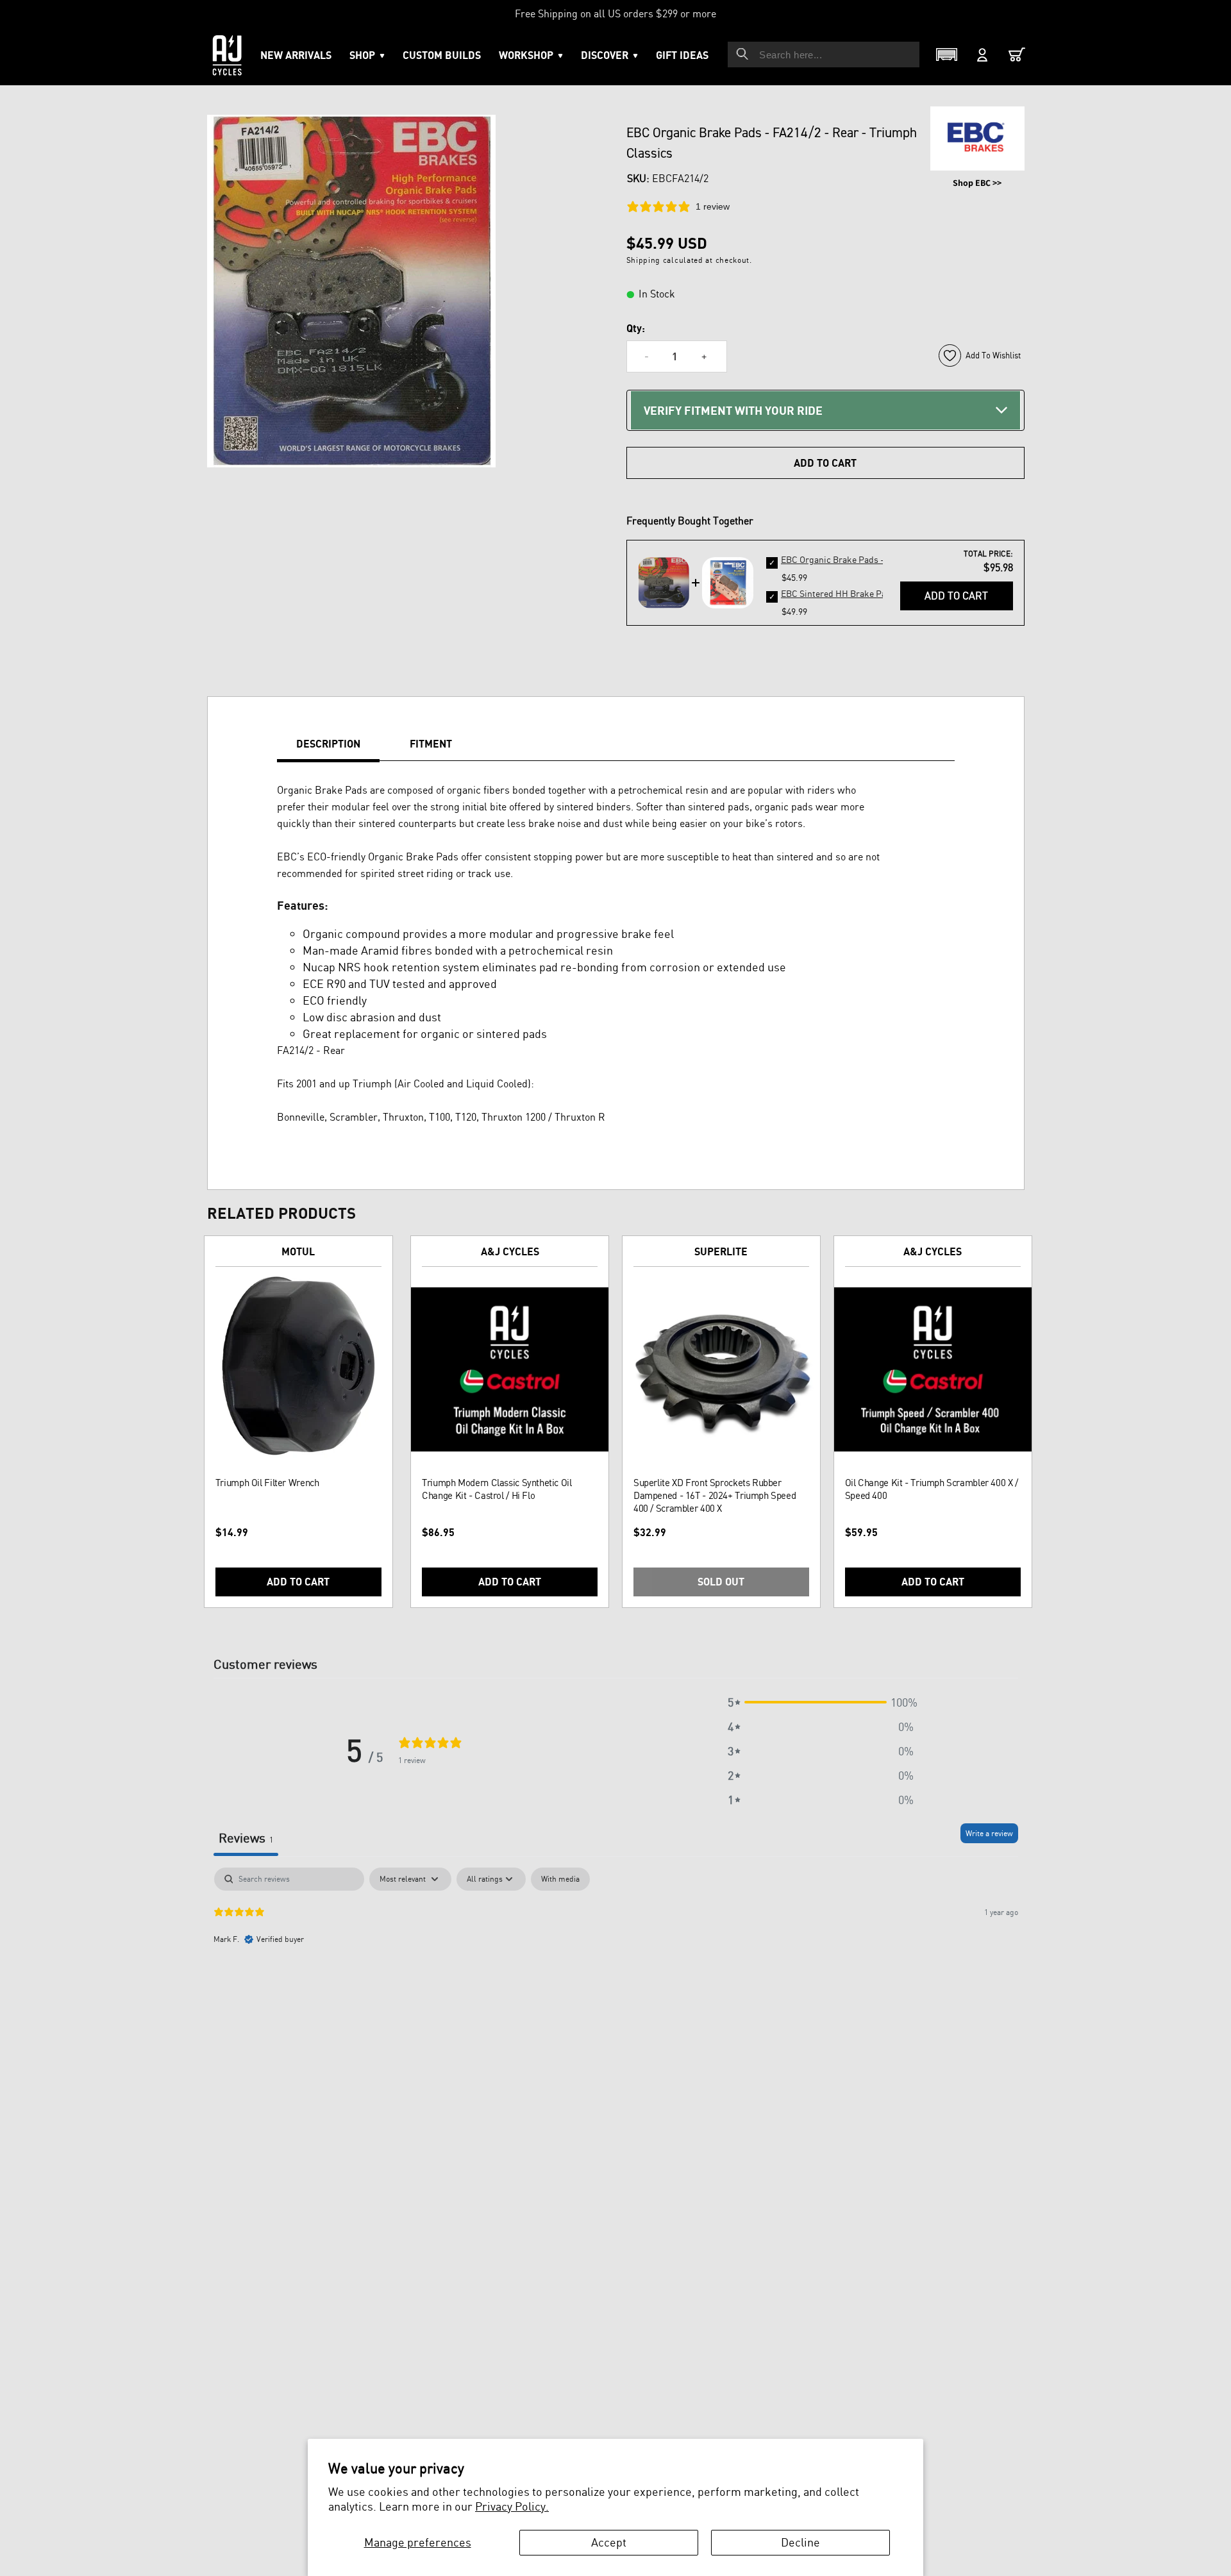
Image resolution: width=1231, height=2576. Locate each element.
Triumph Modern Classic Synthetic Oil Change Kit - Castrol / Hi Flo (497, 1489)
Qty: (636, 328)
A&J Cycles (510, 1251)
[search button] (742, 54)
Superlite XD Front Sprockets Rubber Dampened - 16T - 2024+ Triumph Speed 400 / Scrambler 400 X (715, 1495)
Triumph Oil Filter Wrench (267, 1483)
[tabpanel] (616, 1950)
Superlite (721, 1251)
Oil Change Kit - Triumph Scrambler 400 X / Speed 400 (932, 1489)
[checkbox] (560, 1879)
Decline (800, 2542)
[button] (531, 55)
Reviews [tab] (246, 1838)
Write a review (989, 1833)
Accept (609, 2542)
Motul (298, 1251)
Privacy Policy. (512, 2506)
